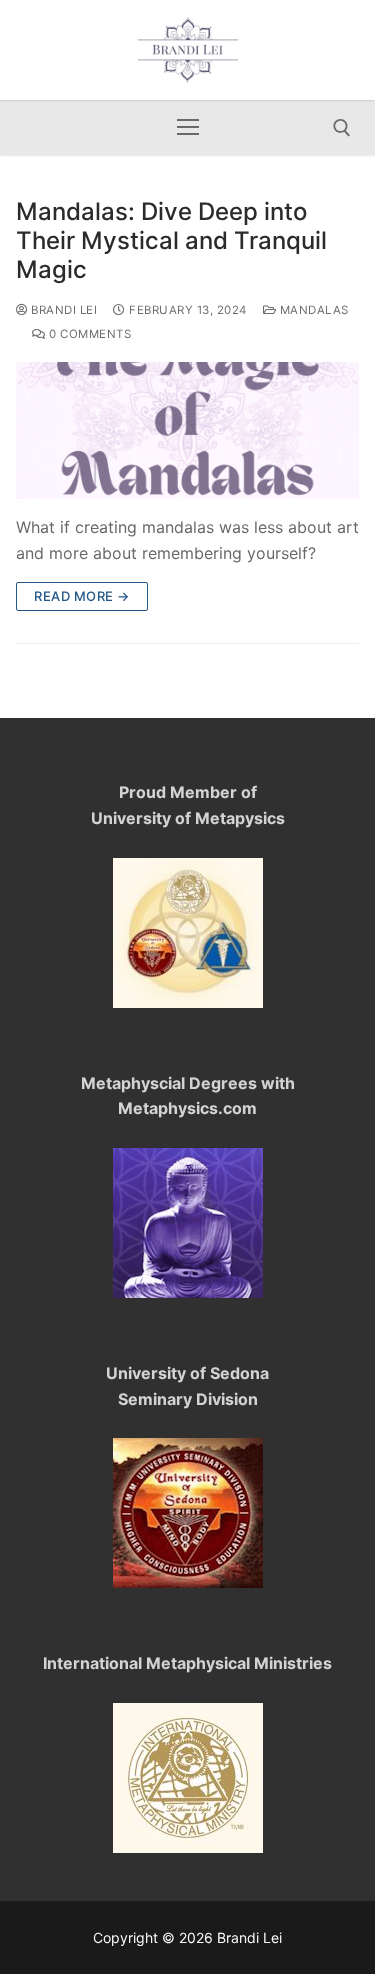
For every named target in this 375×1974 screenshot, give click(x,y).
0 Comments (88, 334)
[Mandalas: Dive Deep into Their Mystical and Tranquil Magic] (187, 430)
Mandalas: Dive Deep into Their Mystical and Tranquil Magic (171, 240)
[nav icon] (188, 128)
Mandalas (312, 310)
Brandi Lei (62, 310)
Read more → (82, 596)
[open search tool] (342, 128)
